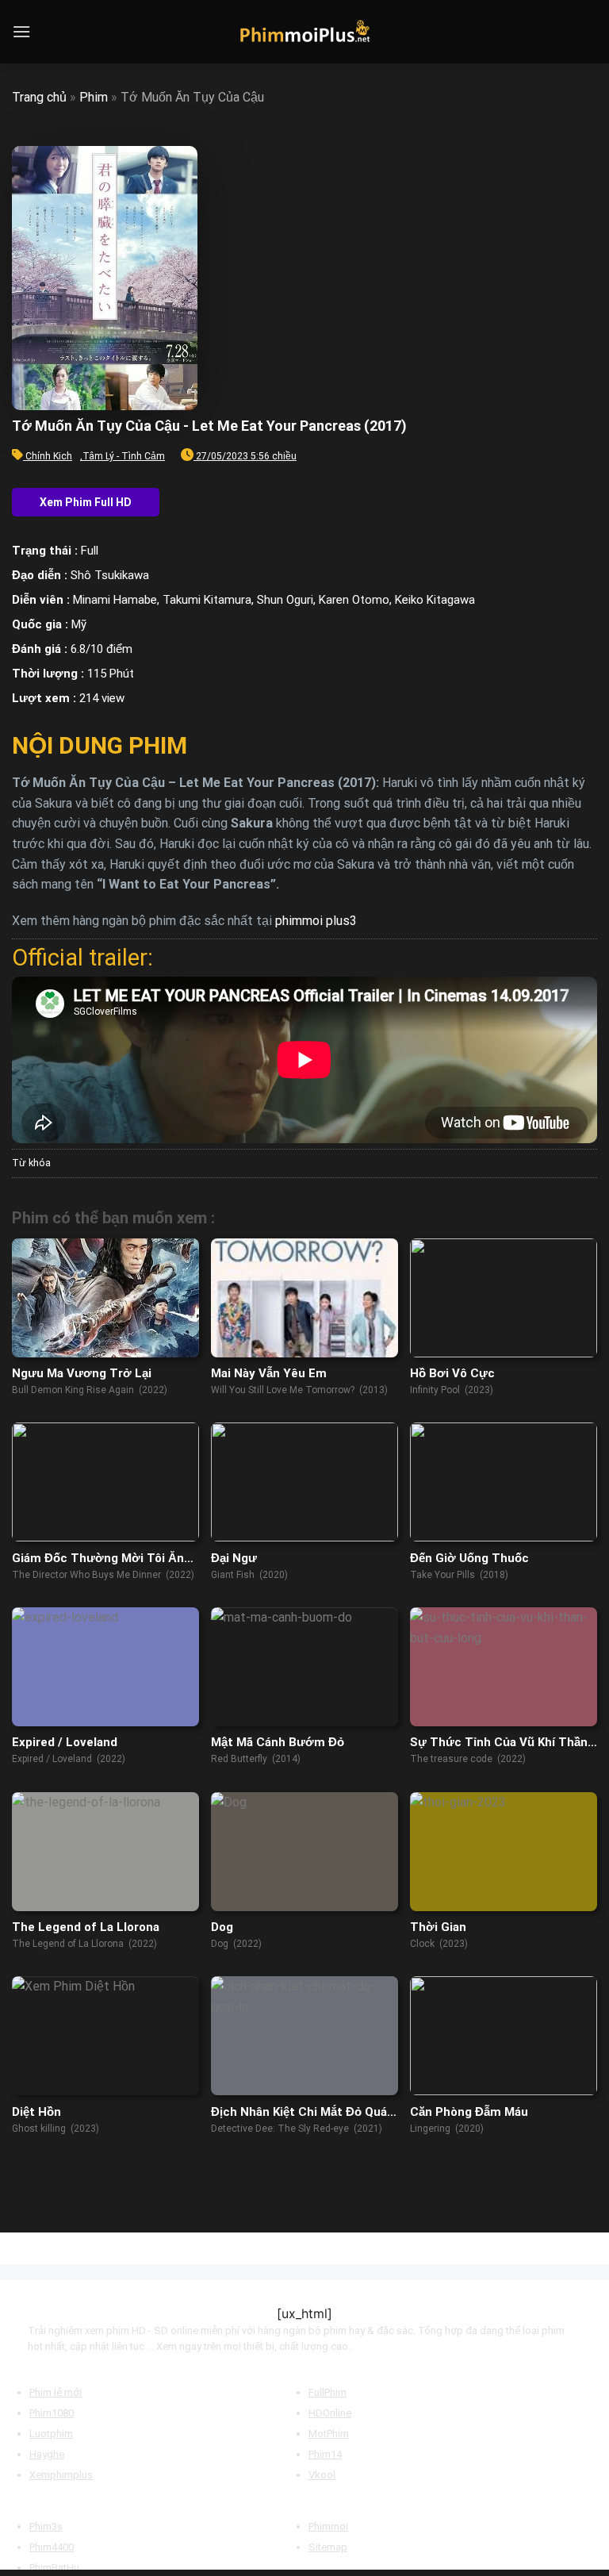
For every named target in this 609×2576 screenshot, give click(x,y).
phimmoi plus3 (316, 921)
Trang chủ (39, 97)
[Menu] (21, 31)
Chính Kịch (49, 456)
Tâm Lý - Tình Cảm (124, 456)
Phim (94, 97)
